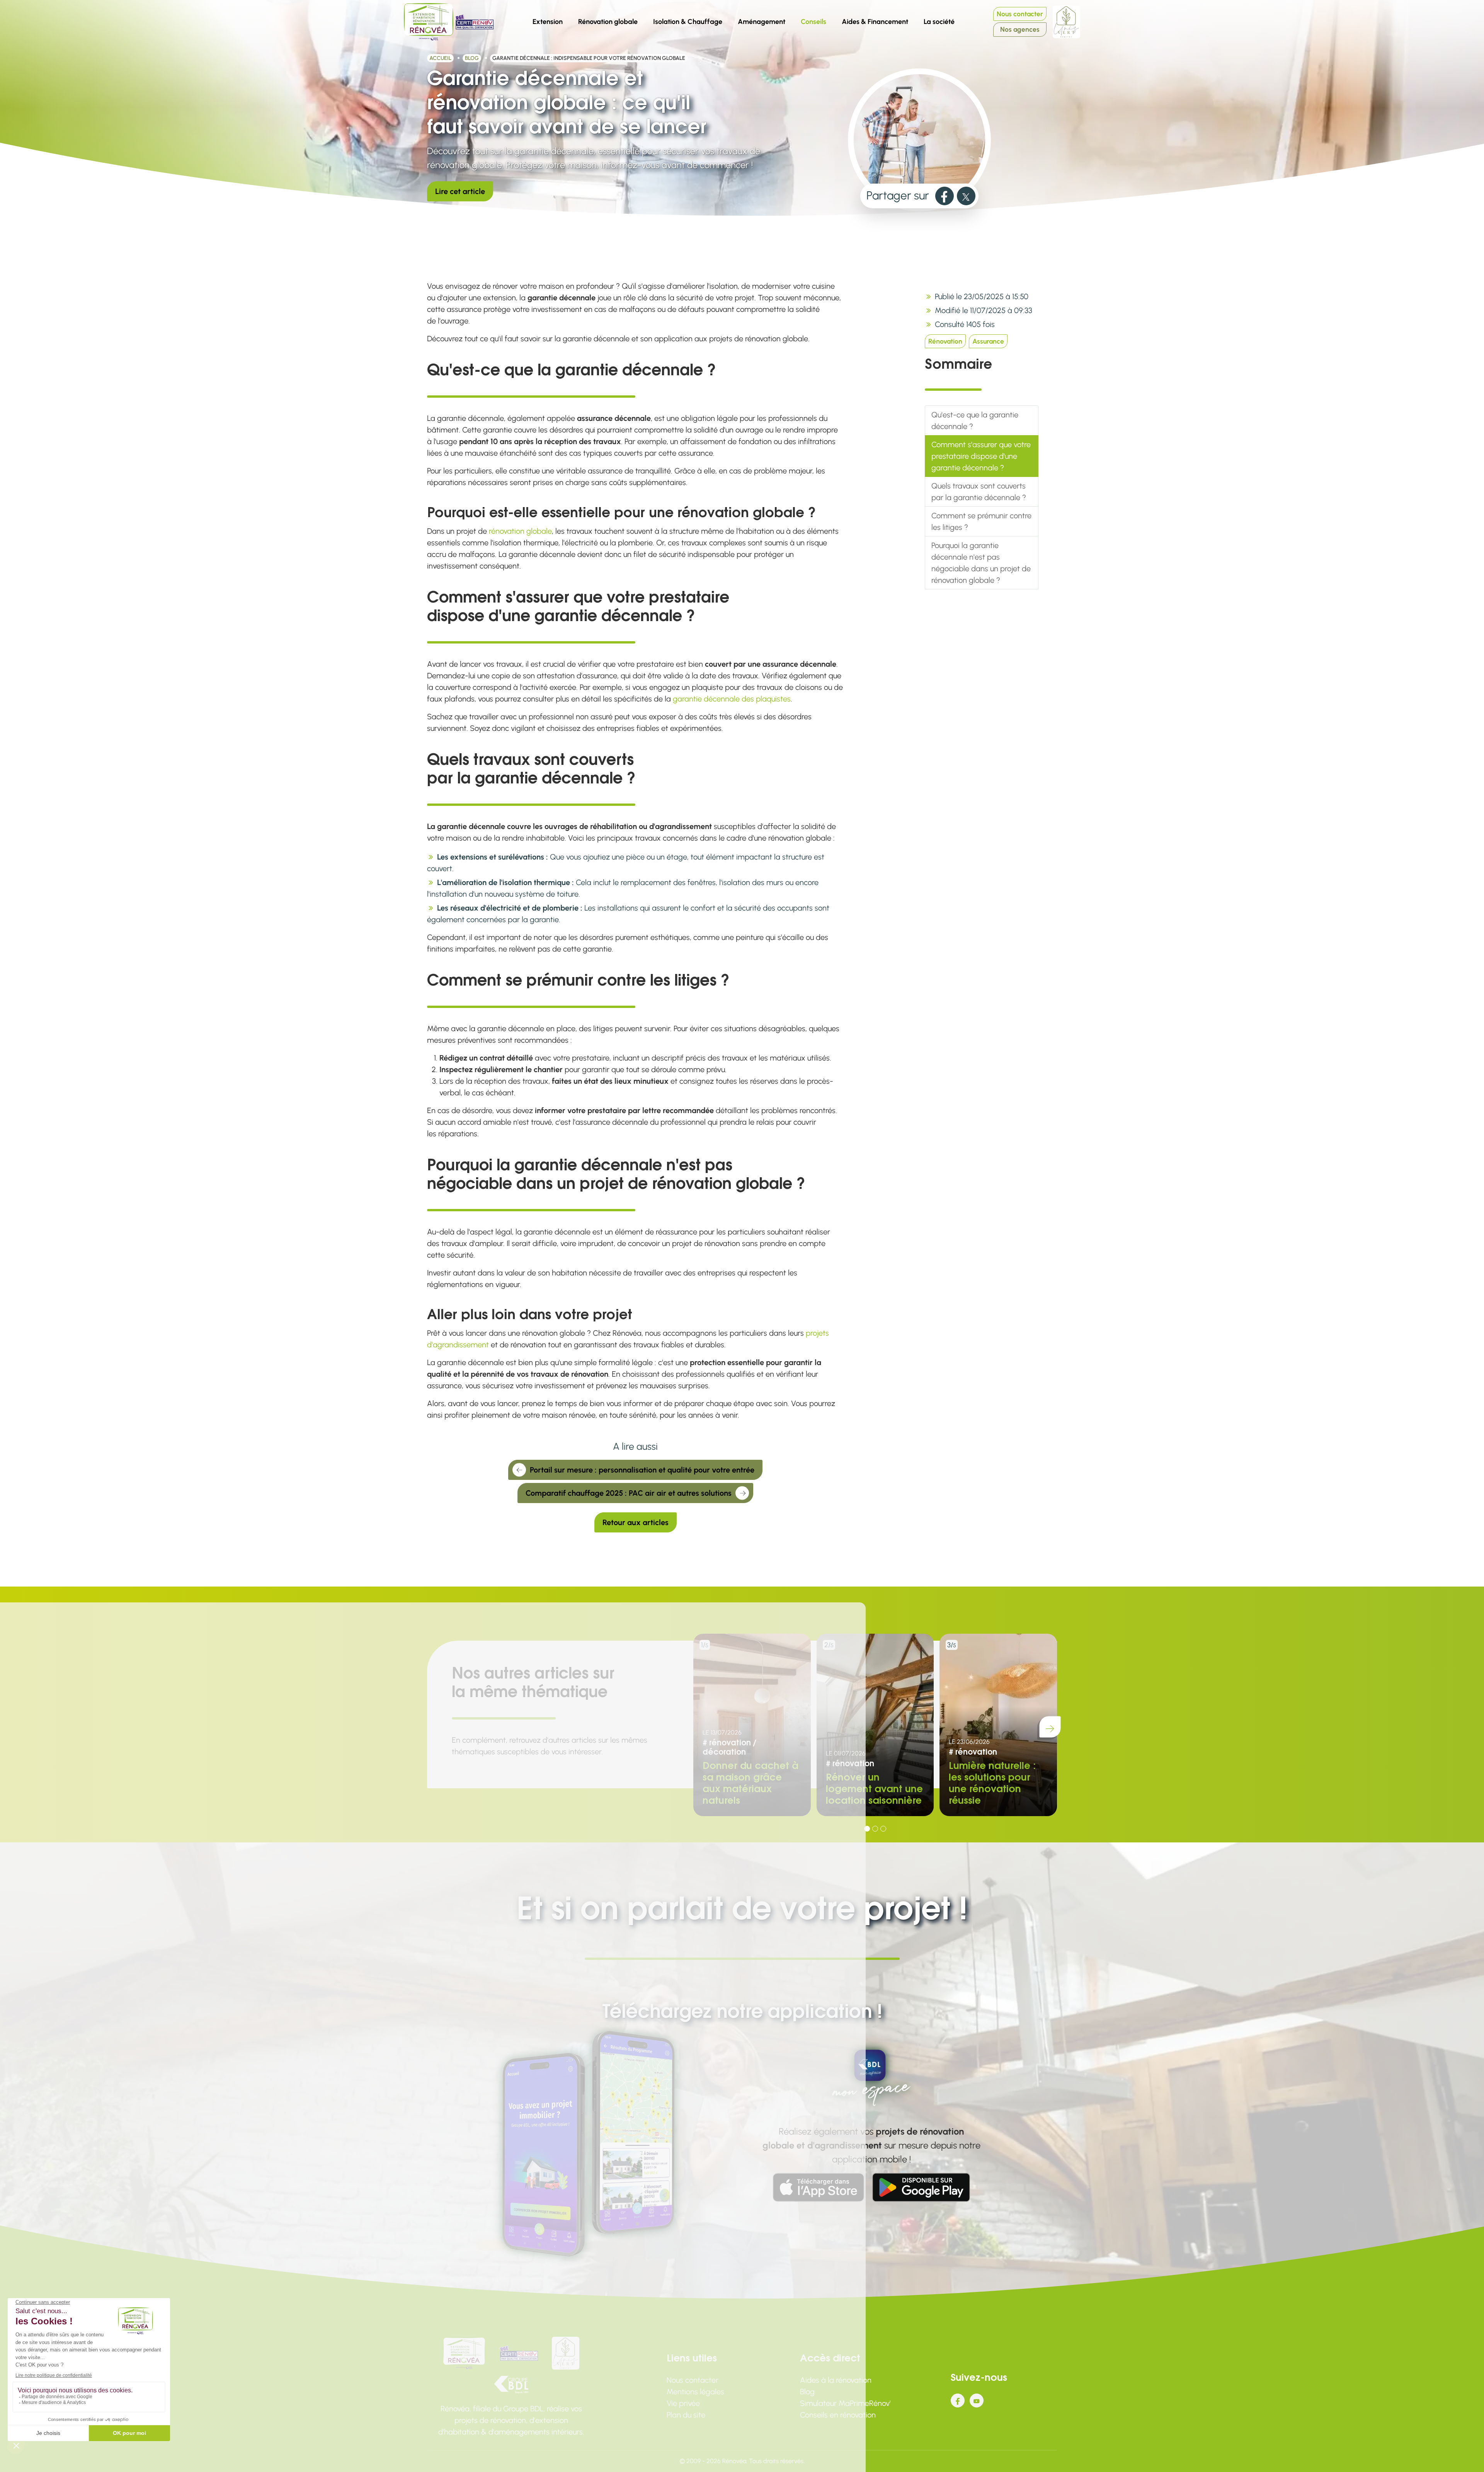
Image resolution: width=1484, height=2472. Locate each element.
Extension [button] (548, 22)
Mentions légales (695, 2392)
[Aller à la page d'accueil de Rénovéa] (429, 22)
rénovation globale (520, 531)
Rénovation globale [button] (608, 22)
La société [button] (942, 20)
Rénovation (945, 341)
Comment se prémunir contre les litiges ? (981, 521)
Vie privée (683, 2403)
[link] (945, 196)
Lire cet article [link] (460, 191)
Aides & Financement (875, 22)
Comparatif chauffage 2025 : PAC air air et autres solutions (629, 1493)
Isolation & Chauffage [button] (688, 22)
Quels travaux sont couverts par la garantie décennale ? (979, 492)
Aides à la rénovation (836, 2380)
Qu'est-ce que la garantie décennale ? (975, 421)
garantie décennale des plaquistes (732, 699)
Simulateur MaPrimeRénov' (845, 2403)
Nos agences (1020, 29)
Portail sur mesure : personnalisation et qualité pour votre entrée (642, 1470)
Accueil (440, 58)
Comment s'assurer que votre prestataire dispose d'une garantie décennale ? (981, 456)
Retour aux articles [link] (636, 1522)
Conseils (816, 20)
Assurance (988, 341)
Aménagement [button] (762, 22)
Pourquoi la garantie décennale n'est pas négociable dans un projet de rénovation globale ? (981, 563)
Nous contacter (1020, 14)
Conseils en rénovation (838, 2415)
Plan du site (686, 2415)
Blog (472, 58)
